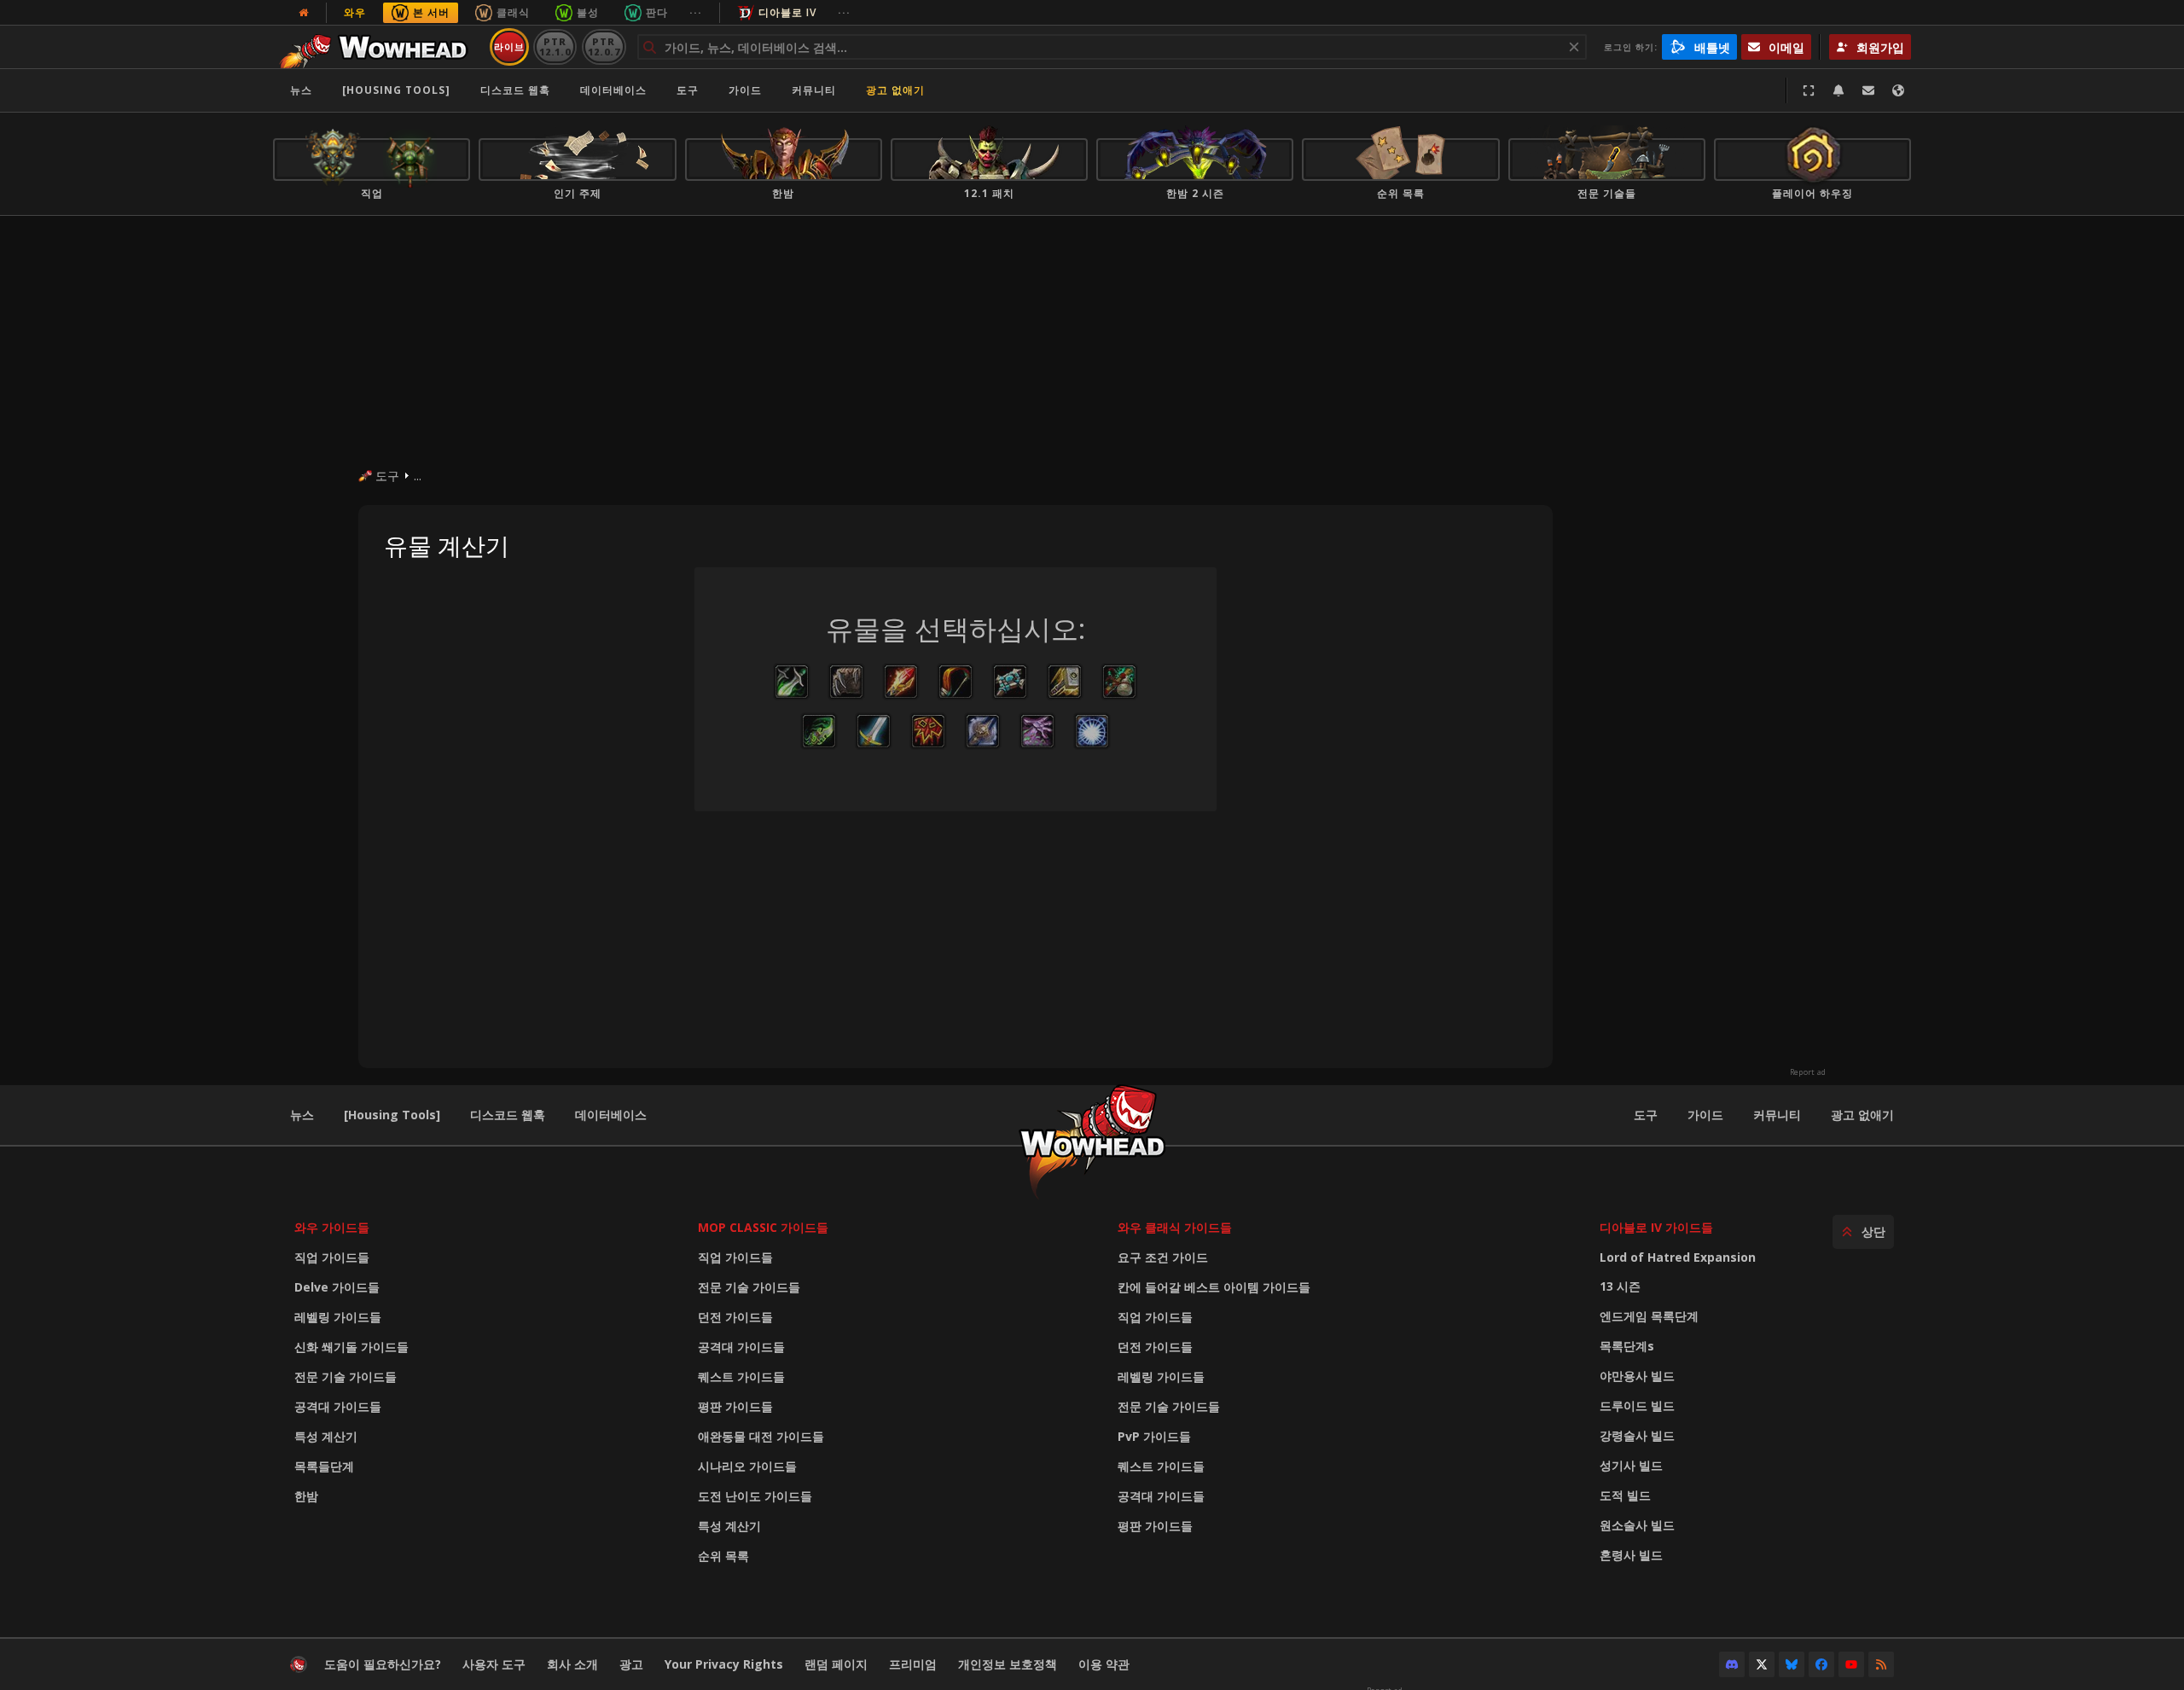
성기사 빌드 (1631, 1465)
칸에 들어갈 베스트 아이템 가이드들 (1214, 1287)
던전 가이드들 (735, 1317)
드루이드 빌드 (1637, 1405)
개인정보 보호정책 (1008, 1664)
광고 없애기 (895, 90)
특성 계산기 (326, 1436)
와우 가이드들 (332, 1227)
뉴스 (301, 90)
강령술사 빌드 (1637, 1435)
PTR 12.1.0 (555, 46)
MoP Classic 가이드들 (763, 1227)
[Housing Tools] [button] (396, 90)
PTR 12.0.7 (604, 46)
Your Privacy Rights (724, 1664)
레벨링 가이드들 (338, 1317)
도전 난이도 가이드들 (755, 1496)
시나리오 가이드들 (747, 1466)
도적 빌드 (1625, 1495)
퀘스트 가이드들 (741, 1376)
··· (696, 12)
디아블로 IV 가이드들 (1656, 1227)
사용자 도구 (494, 1664)
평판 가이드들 (735, 1406)
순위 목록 (723, 1556)
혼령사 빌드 (1631, 1555)
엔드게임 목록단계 (1649, 1316)
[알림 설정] (1838, 90)
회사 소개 (572, 1664)
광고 (631, 1664)
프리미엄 (913, 1664)
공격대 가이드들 (338, 1406)
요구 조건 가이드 (1163, 1257)
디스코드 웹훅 (515, 90)
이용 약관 (1104, 1664)
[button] (792, 682)
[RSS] (1881, 1664)
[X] (1762, 1664)
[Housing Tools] (392, 1115)
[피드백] (1868, 90)
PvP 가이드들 (1154, 1436)
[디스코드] (1732, 1664)
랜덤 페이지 (836, 1664)
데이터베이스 (613, 90)
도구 (1646, 1115)
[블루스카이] (1792, 1664)
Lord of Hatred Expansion (1678, 1257)
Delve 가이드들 (337, 1287)
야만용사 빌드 (1637, 1376)
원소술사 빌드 (1637, 1525)
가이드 (745, 90)
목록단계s (1627, 1346)
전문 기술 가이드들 (346, 1376)
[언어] (1898, 90)
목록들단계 (324, 1466)
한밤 (306, 1496)
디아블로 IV (787, 12)
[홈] (378, 47)
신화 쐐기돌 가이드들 (351, 1347)
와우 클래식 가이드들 (1175, 1227)
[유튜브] (1851, 1664)
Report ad (1808, 1072)
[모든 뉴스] (304, 13)
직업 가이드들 (332, 1257)
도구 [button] (688, 90)
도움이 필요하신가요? (383, 1664)
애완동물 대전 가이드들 (761, 1436)
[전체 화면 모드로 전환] (1809, 90)
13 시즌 (1620, 1286)
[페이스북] (1821, 1664)
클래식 (513, 12)
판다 (657, 12)
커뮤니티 (814, 90)
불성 (588, 12)
